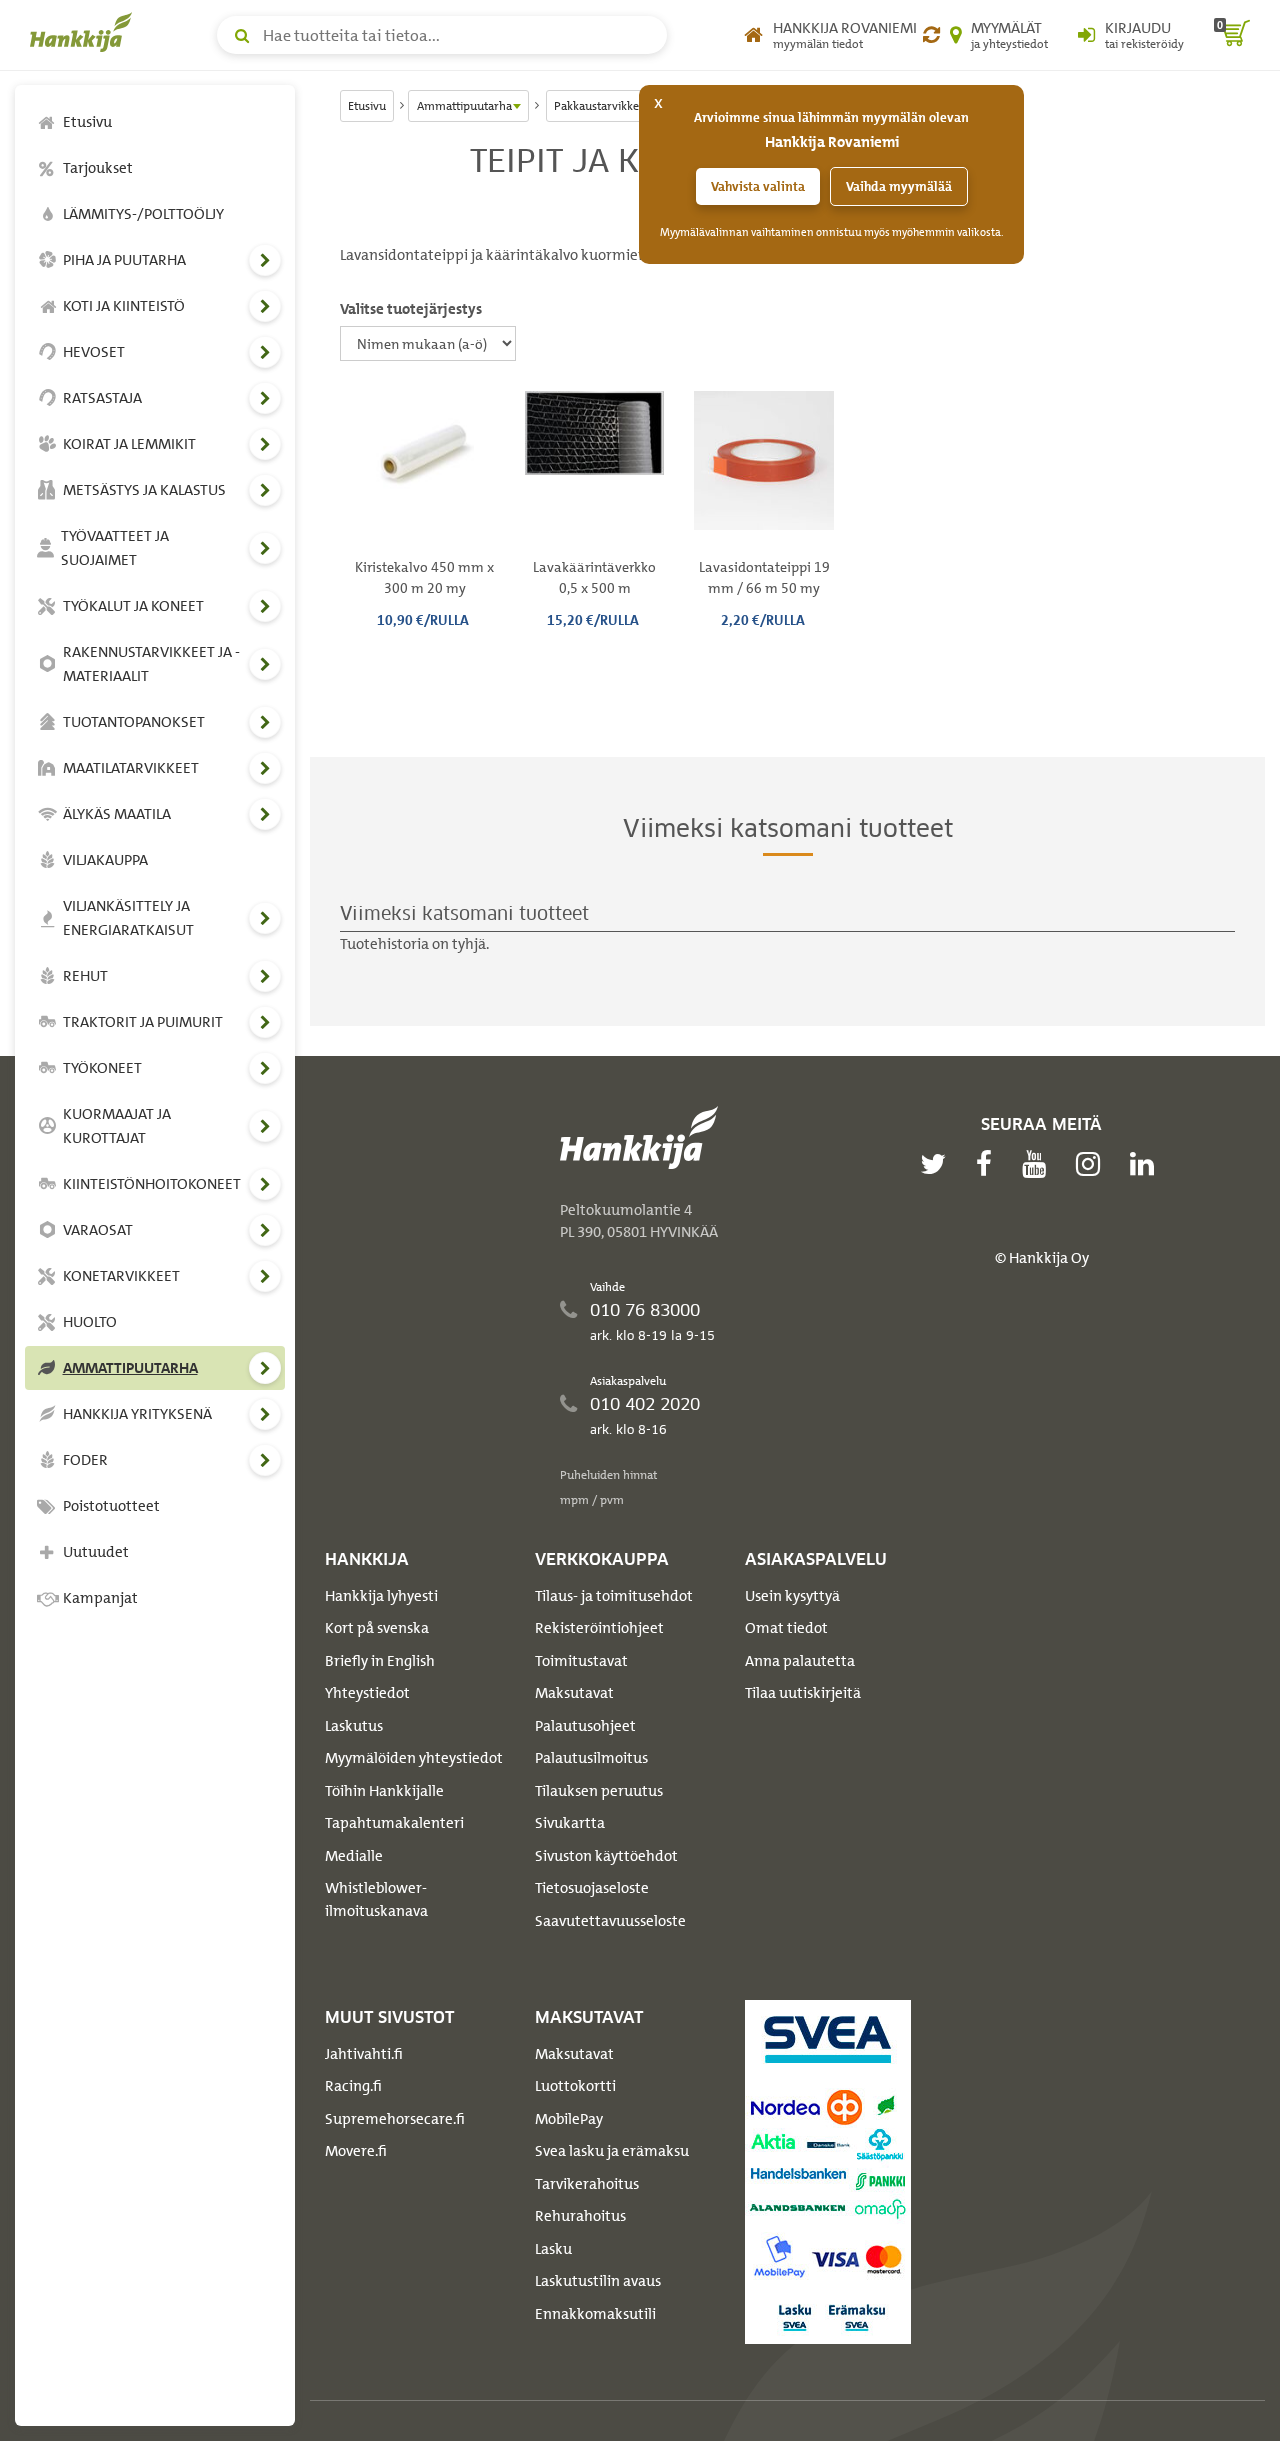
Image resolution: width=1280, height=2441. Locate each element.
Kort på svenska (377, 1628)
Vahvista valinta (758, 186)
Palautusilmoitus (591, 1758)
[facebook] (989, 1164)
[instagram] (1093, 1164)
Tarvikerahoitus (587, 2184)
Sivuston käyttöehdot (606, 1856)
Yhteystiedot (367, 1693)
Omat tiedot (786, 1628)
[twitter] (938, 1164)
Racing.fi (353, 2086)
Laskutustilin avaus (598, 2281)
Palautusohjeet (585, 1726)
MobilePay (569, 2119)
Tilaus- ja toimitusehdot (614, 1596)
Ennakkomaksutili (595, 2314)
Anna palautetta (800, 1661)
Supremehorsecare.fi (395, 2119)
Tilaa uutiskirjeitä (803, 1693)
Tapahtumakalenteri (394, 1823)
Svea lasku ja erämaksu (612, 2151)
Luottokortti (575, 2086)
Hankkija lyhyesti (381, 1596)
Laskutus (354, 1726)
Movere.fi (356, 2151)
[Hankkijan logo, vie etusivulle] (85, 32)
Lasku (553, 2249)
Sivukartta (570, 1823)
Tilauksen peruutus (599, 1791)
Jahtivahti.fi (364, 2054)
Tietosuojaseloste (592, 1888)
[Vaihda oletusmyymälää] (931, 35)
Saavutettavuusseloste (610, 1921)
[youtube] (1039, 1164)
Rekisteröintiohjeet (599, 1628)
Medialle (354, 1856)
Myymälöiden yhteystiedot (414, 1758)
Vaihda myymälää (899, 186)
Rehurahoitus (580, 2216)
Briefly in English (380, 1661)
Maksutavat (574, 1693)
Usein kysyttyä (792, 1596)
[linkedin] (1147, 1164)
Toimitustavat (581, 1661)
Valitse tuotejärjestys (411, 309)
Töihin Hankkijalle (384, 1791)
